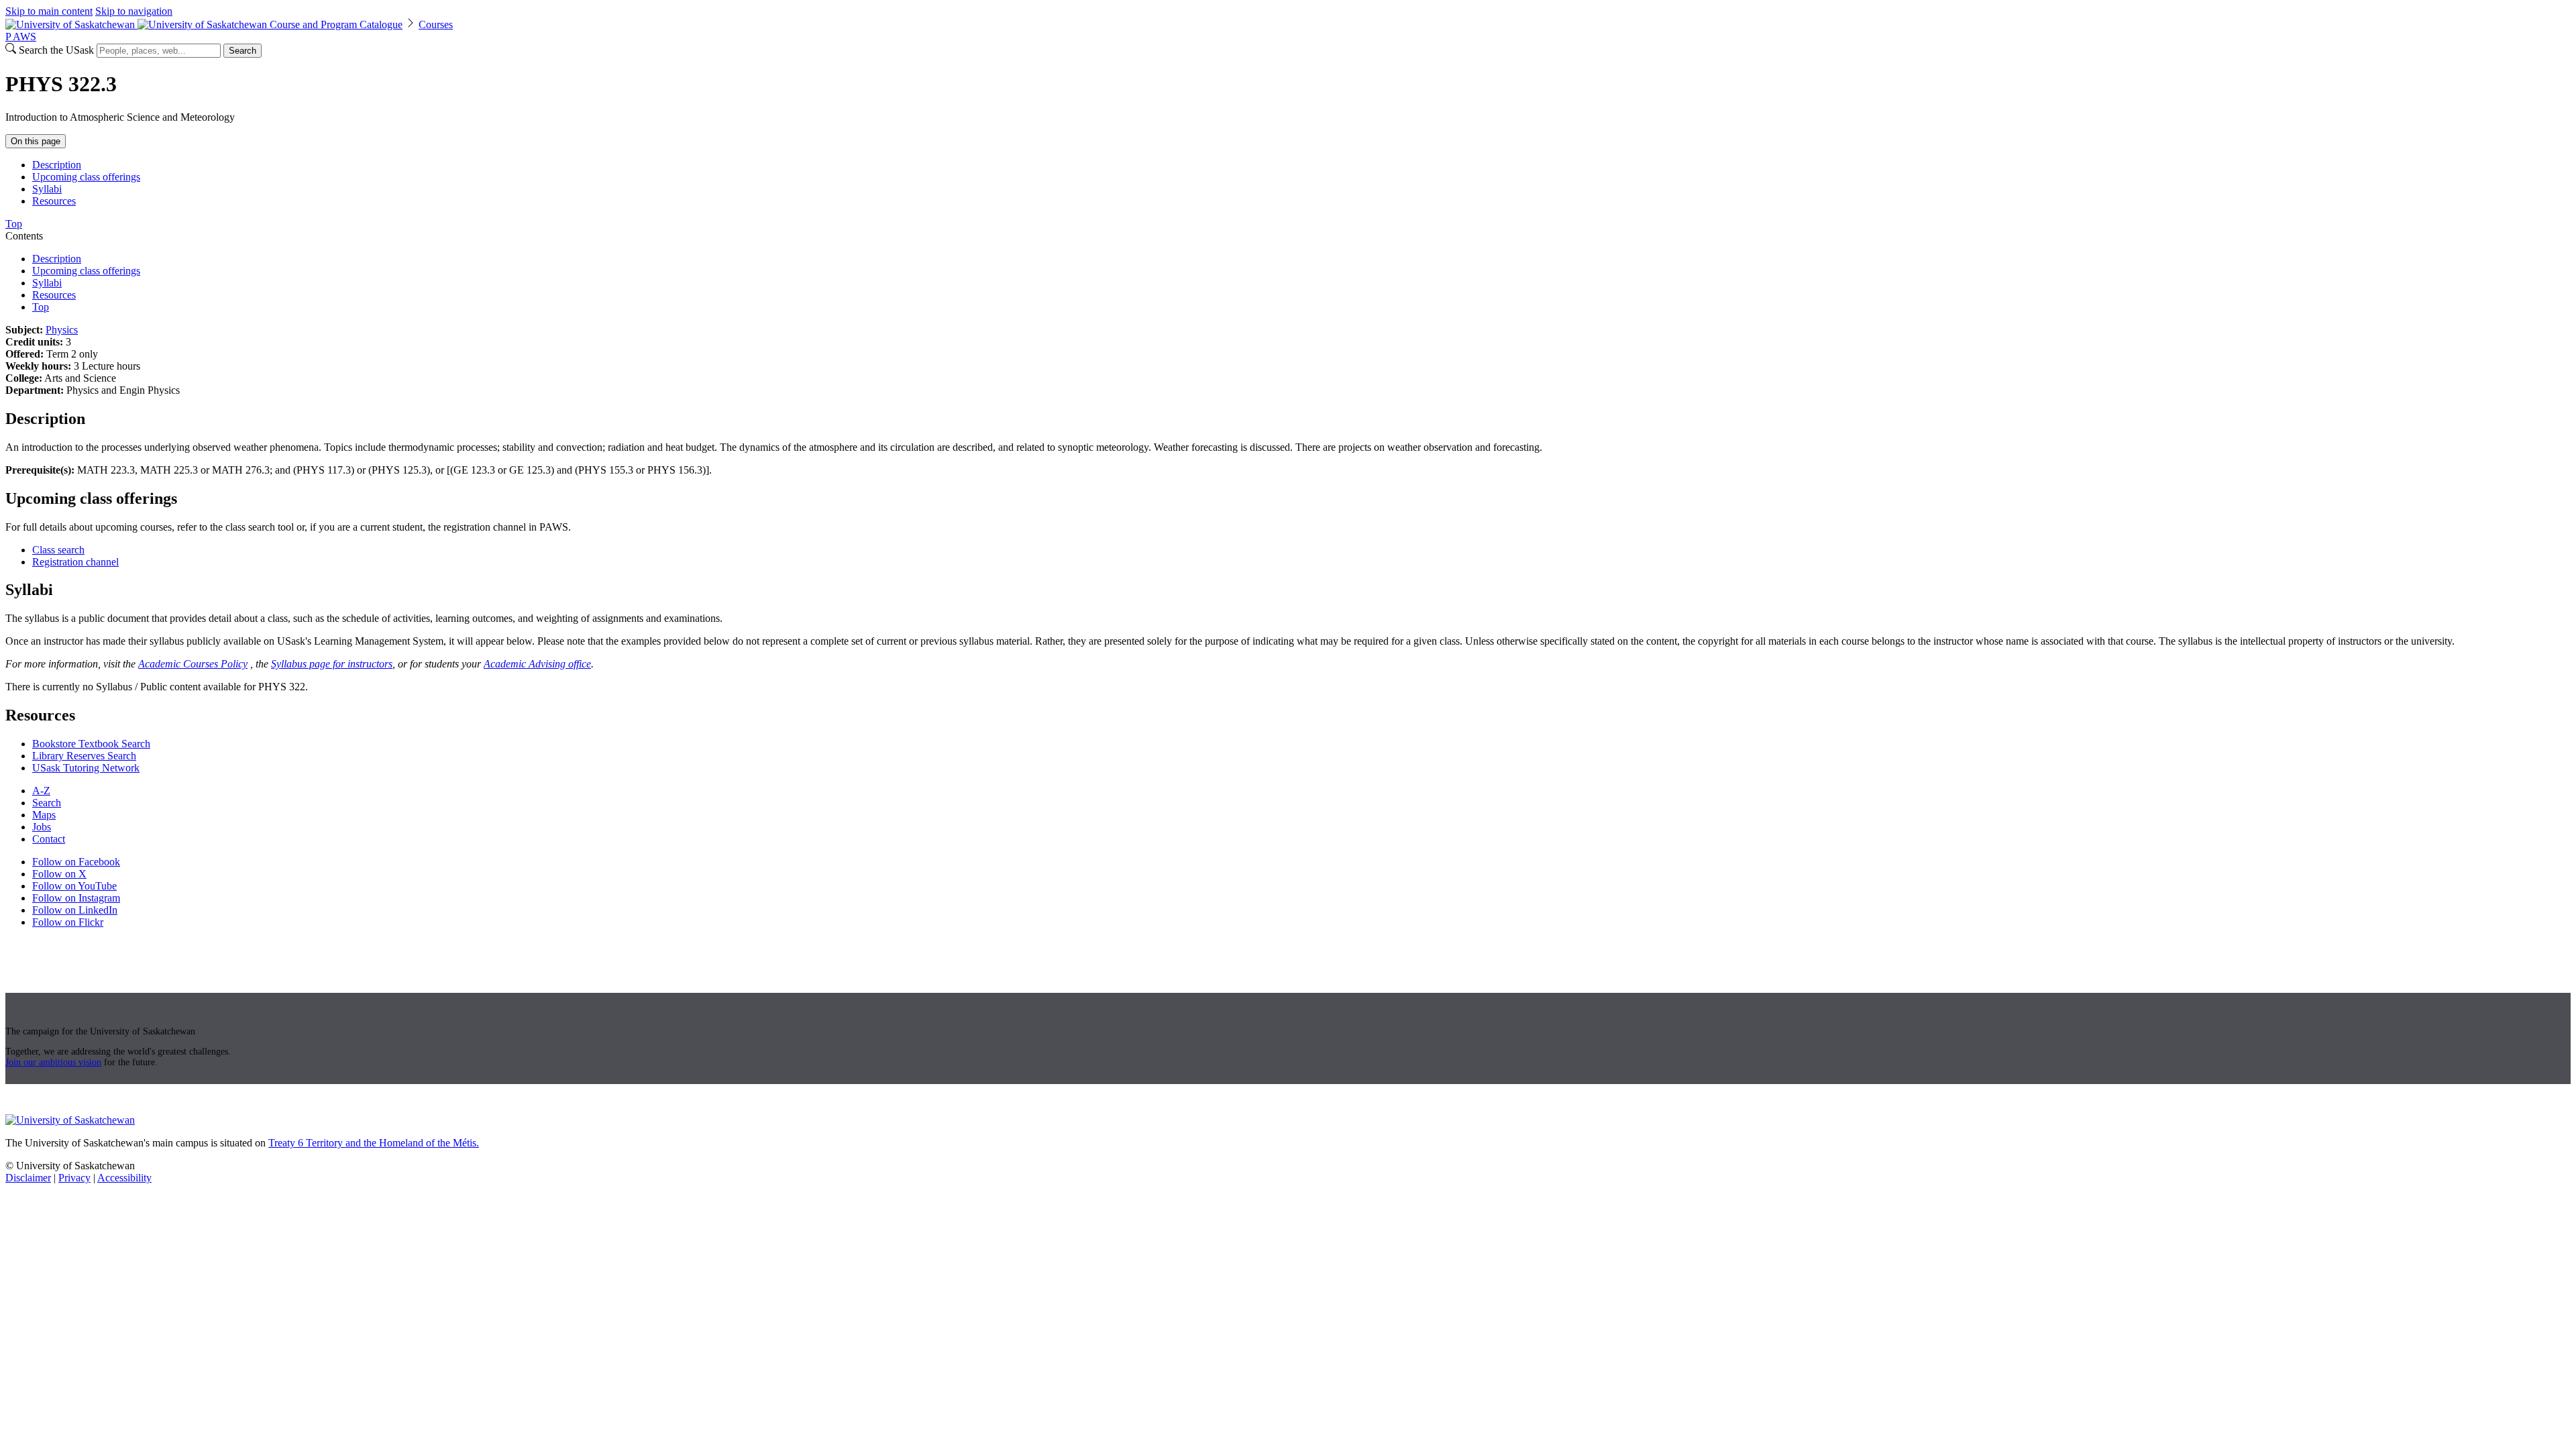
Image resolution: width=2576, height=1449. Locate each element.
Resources (54, 201)
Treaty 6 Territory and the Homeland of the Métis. (374, 1143)
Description (57, 165)
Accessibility (124, 1178)
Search (243, 51)
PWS (21, 37)
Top (41, 307)
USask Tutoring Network (86, 768)
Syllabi (47, 189)
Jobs (42, 827)
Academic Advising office (537, 664)
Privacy (74, 1178)
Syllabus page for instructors (332, 664)
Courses (436, 24)
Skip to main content (49, 11)
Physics (62, 330)
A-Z (41, 791)
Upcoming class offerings (86, 177)
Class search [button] (58, 550)
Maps (44, 815)
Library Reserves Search (84, 756)
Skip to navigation (134, 11)
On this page (36, 141)
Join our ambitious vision (53, 1062)
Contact (49, 839)
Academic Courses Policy (193, 664)
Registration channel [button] (75, 562)
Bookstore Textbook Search (91, 744)
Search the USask (56, 50)
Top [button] (14, 224)
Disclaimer (28, 1178)
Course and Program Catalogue (336, 24)
